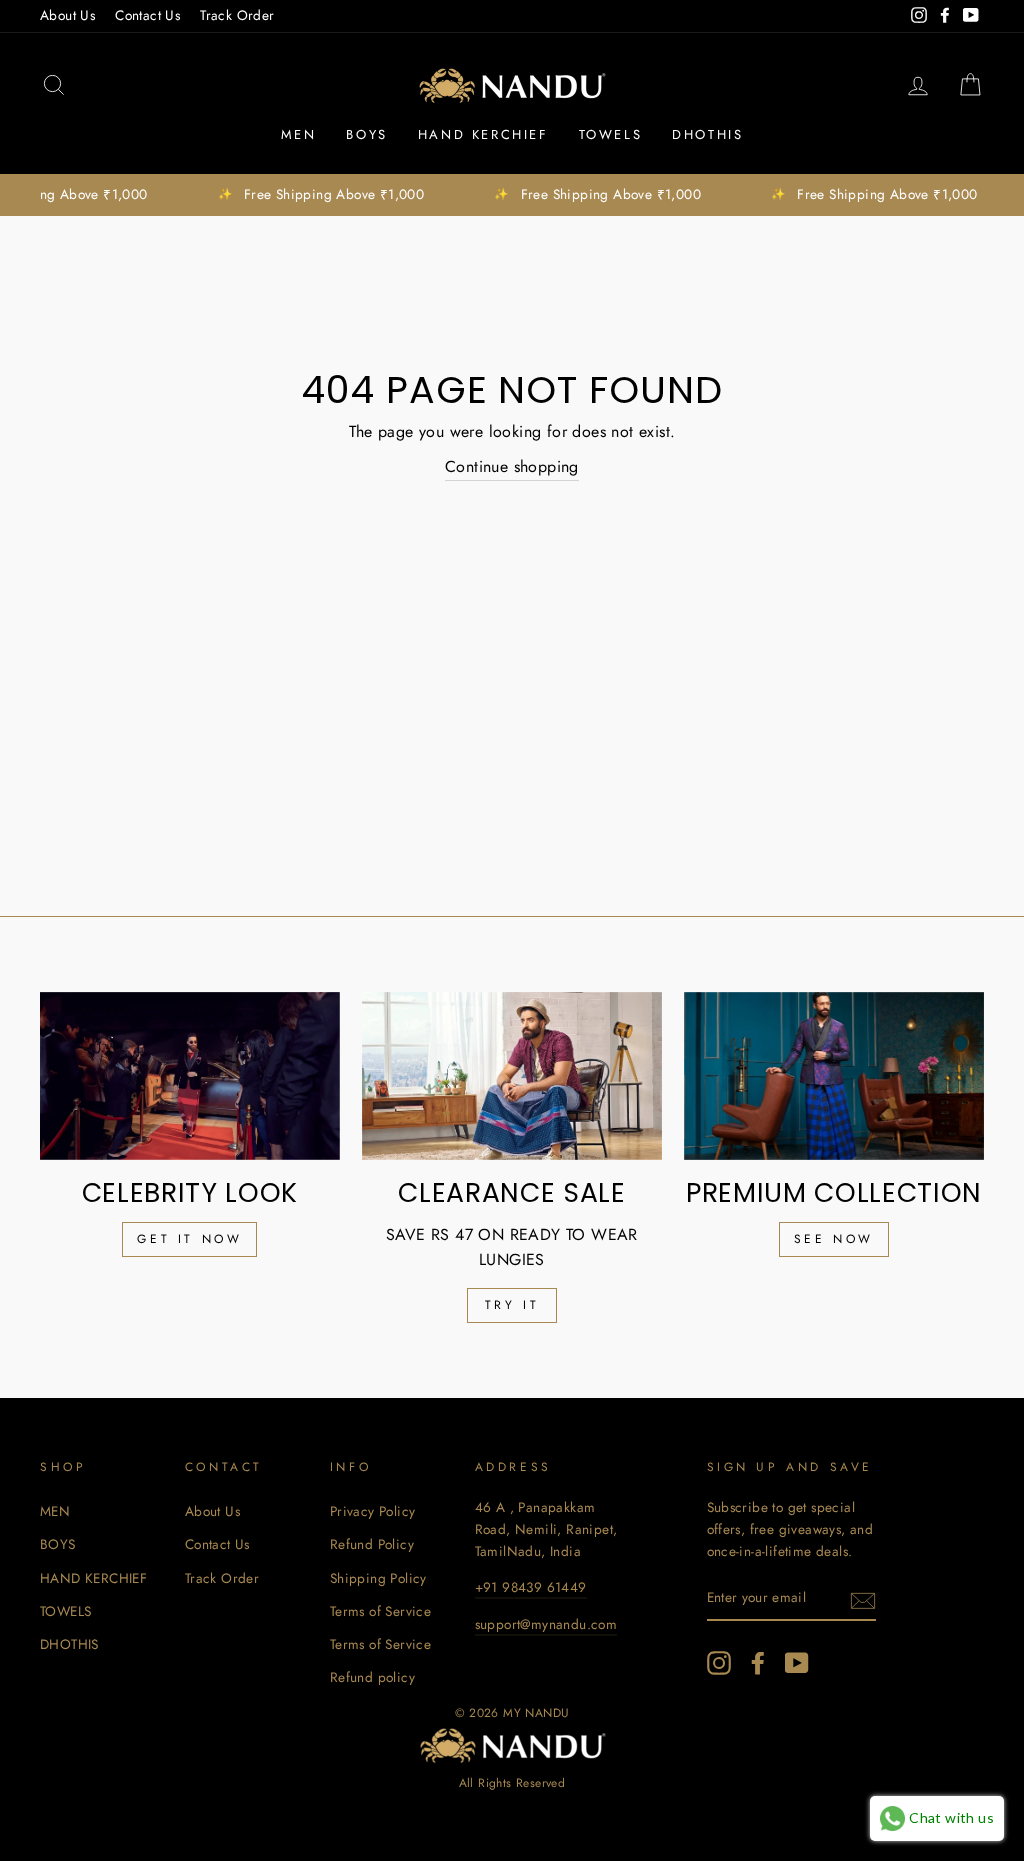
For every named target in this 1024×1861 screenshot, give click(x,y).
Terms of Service (380, 1611)
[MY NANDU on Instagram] (719, 1663)
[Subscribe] (863, 1599)
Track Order (237, 15)
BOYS (366, 134)
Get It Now (189, 1239)
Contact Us (147, 15)
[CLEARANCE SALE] (512, 1076)
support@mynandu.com (546, 1624)
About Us (67, 15)
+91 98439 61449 (531, 1587)
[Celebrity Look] (190, 1076)
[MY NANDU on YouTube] (797, 1663)
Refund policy (372, 1677)
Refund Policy (372, 1544)
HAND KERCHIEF (483, 134)
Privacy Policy (373, 1511)
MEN (299, 134)
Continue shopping (512, 466)
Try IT (512, 1305)
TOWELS (611, 134)
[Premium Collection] (834, 1076)
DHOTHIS (707, 134)
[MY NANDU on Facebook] (758, 1663)
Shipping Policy (378, 1578)
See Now (834, 1239)
